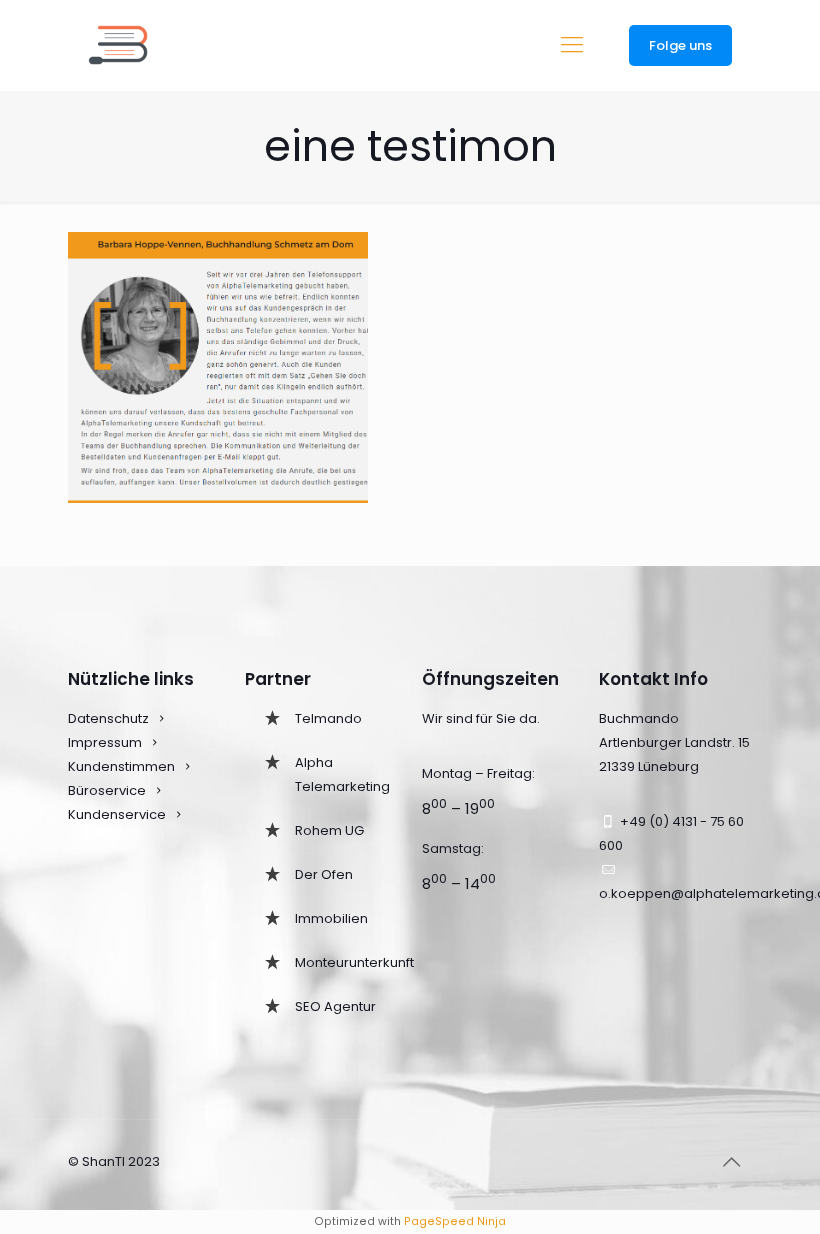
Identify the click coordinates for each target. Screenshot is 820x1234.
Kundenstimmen (121, 766)
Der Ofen (324, 874)
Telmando (328, 718)
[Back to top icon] (731, 1162)
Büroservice (107, 790)
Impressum (105, 742)
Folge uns (680, 45)
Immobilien (331, 918)
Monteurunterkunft (354, 962)
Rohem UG (329, 830)
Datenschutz (108, 718)
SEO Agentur (335, 1006)
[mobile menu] (572, 45)
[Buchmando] (118, 45)
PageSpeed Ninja (455, 1221)
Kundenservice (118, 814)
